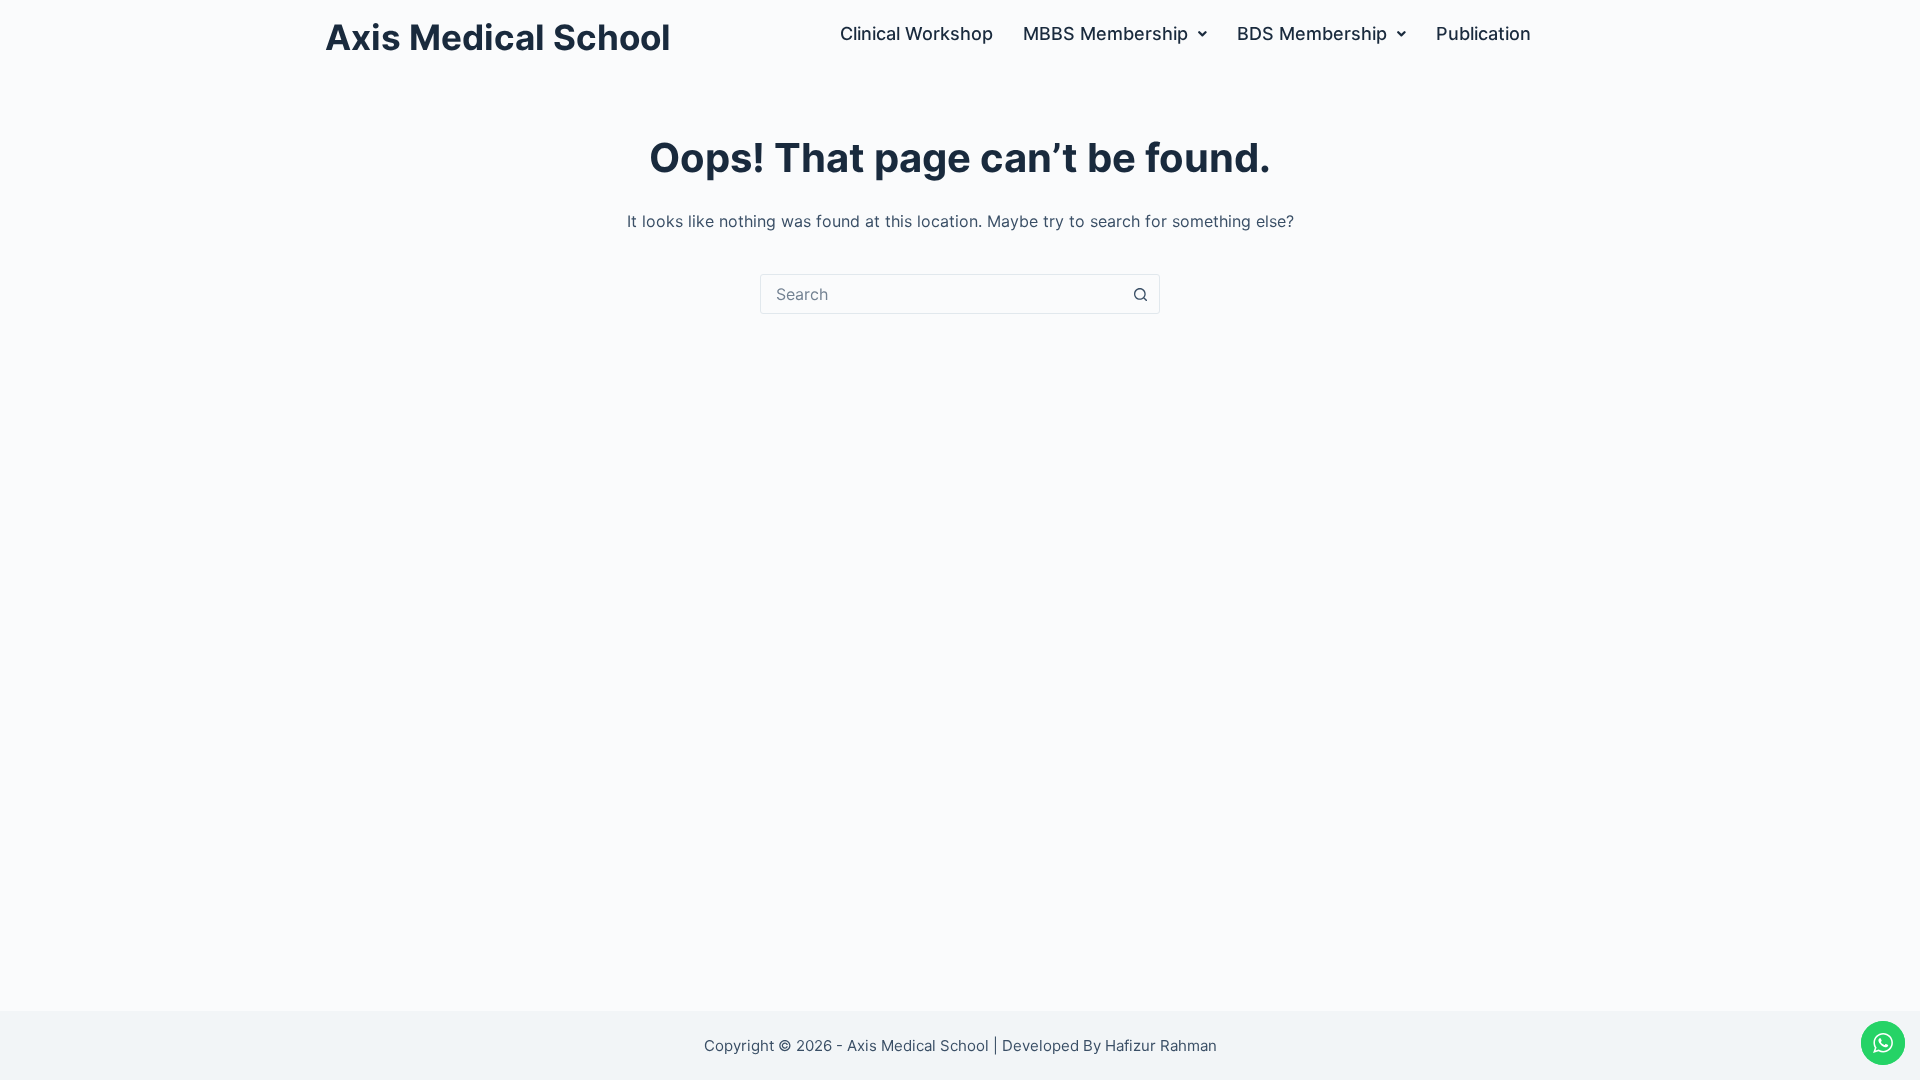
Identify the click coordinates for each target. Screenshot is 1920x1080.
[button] (1115, 34)
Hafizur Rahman (1161, 1045)
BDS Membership (1312, 33)
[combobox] (941, 294)
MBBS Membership (1105, 33)
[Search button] (1140, 294)
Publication (1483, 33)
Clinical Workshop (916, 33)
